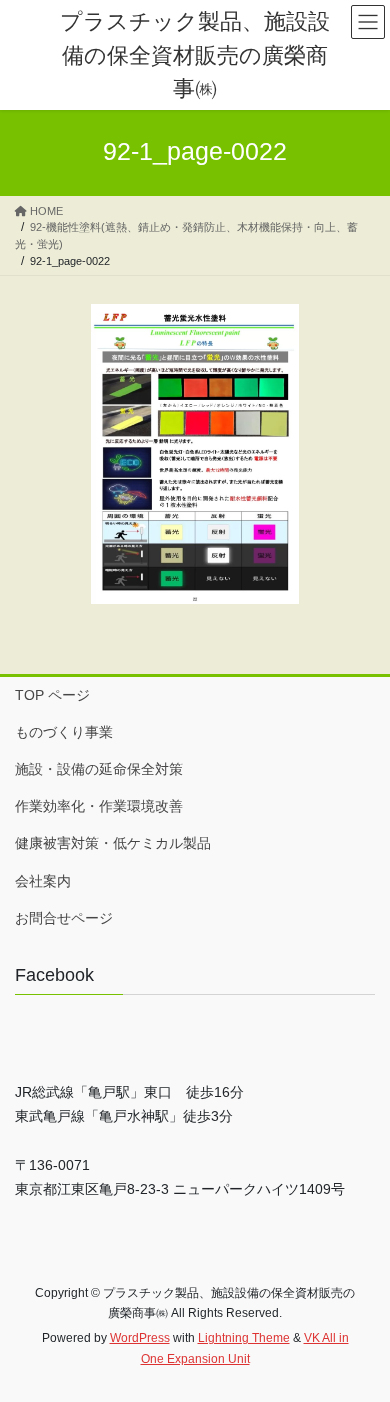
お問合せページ (64, 918)
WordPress (140, 1338)
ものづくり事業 (64, 732)
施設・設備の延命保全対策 (99, 769)
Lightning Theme (244, 1338)
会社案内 (43, 881)
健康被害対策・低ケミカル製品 (113, 843)
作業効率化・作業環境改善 (99, 806)
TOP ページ (52, 695)
